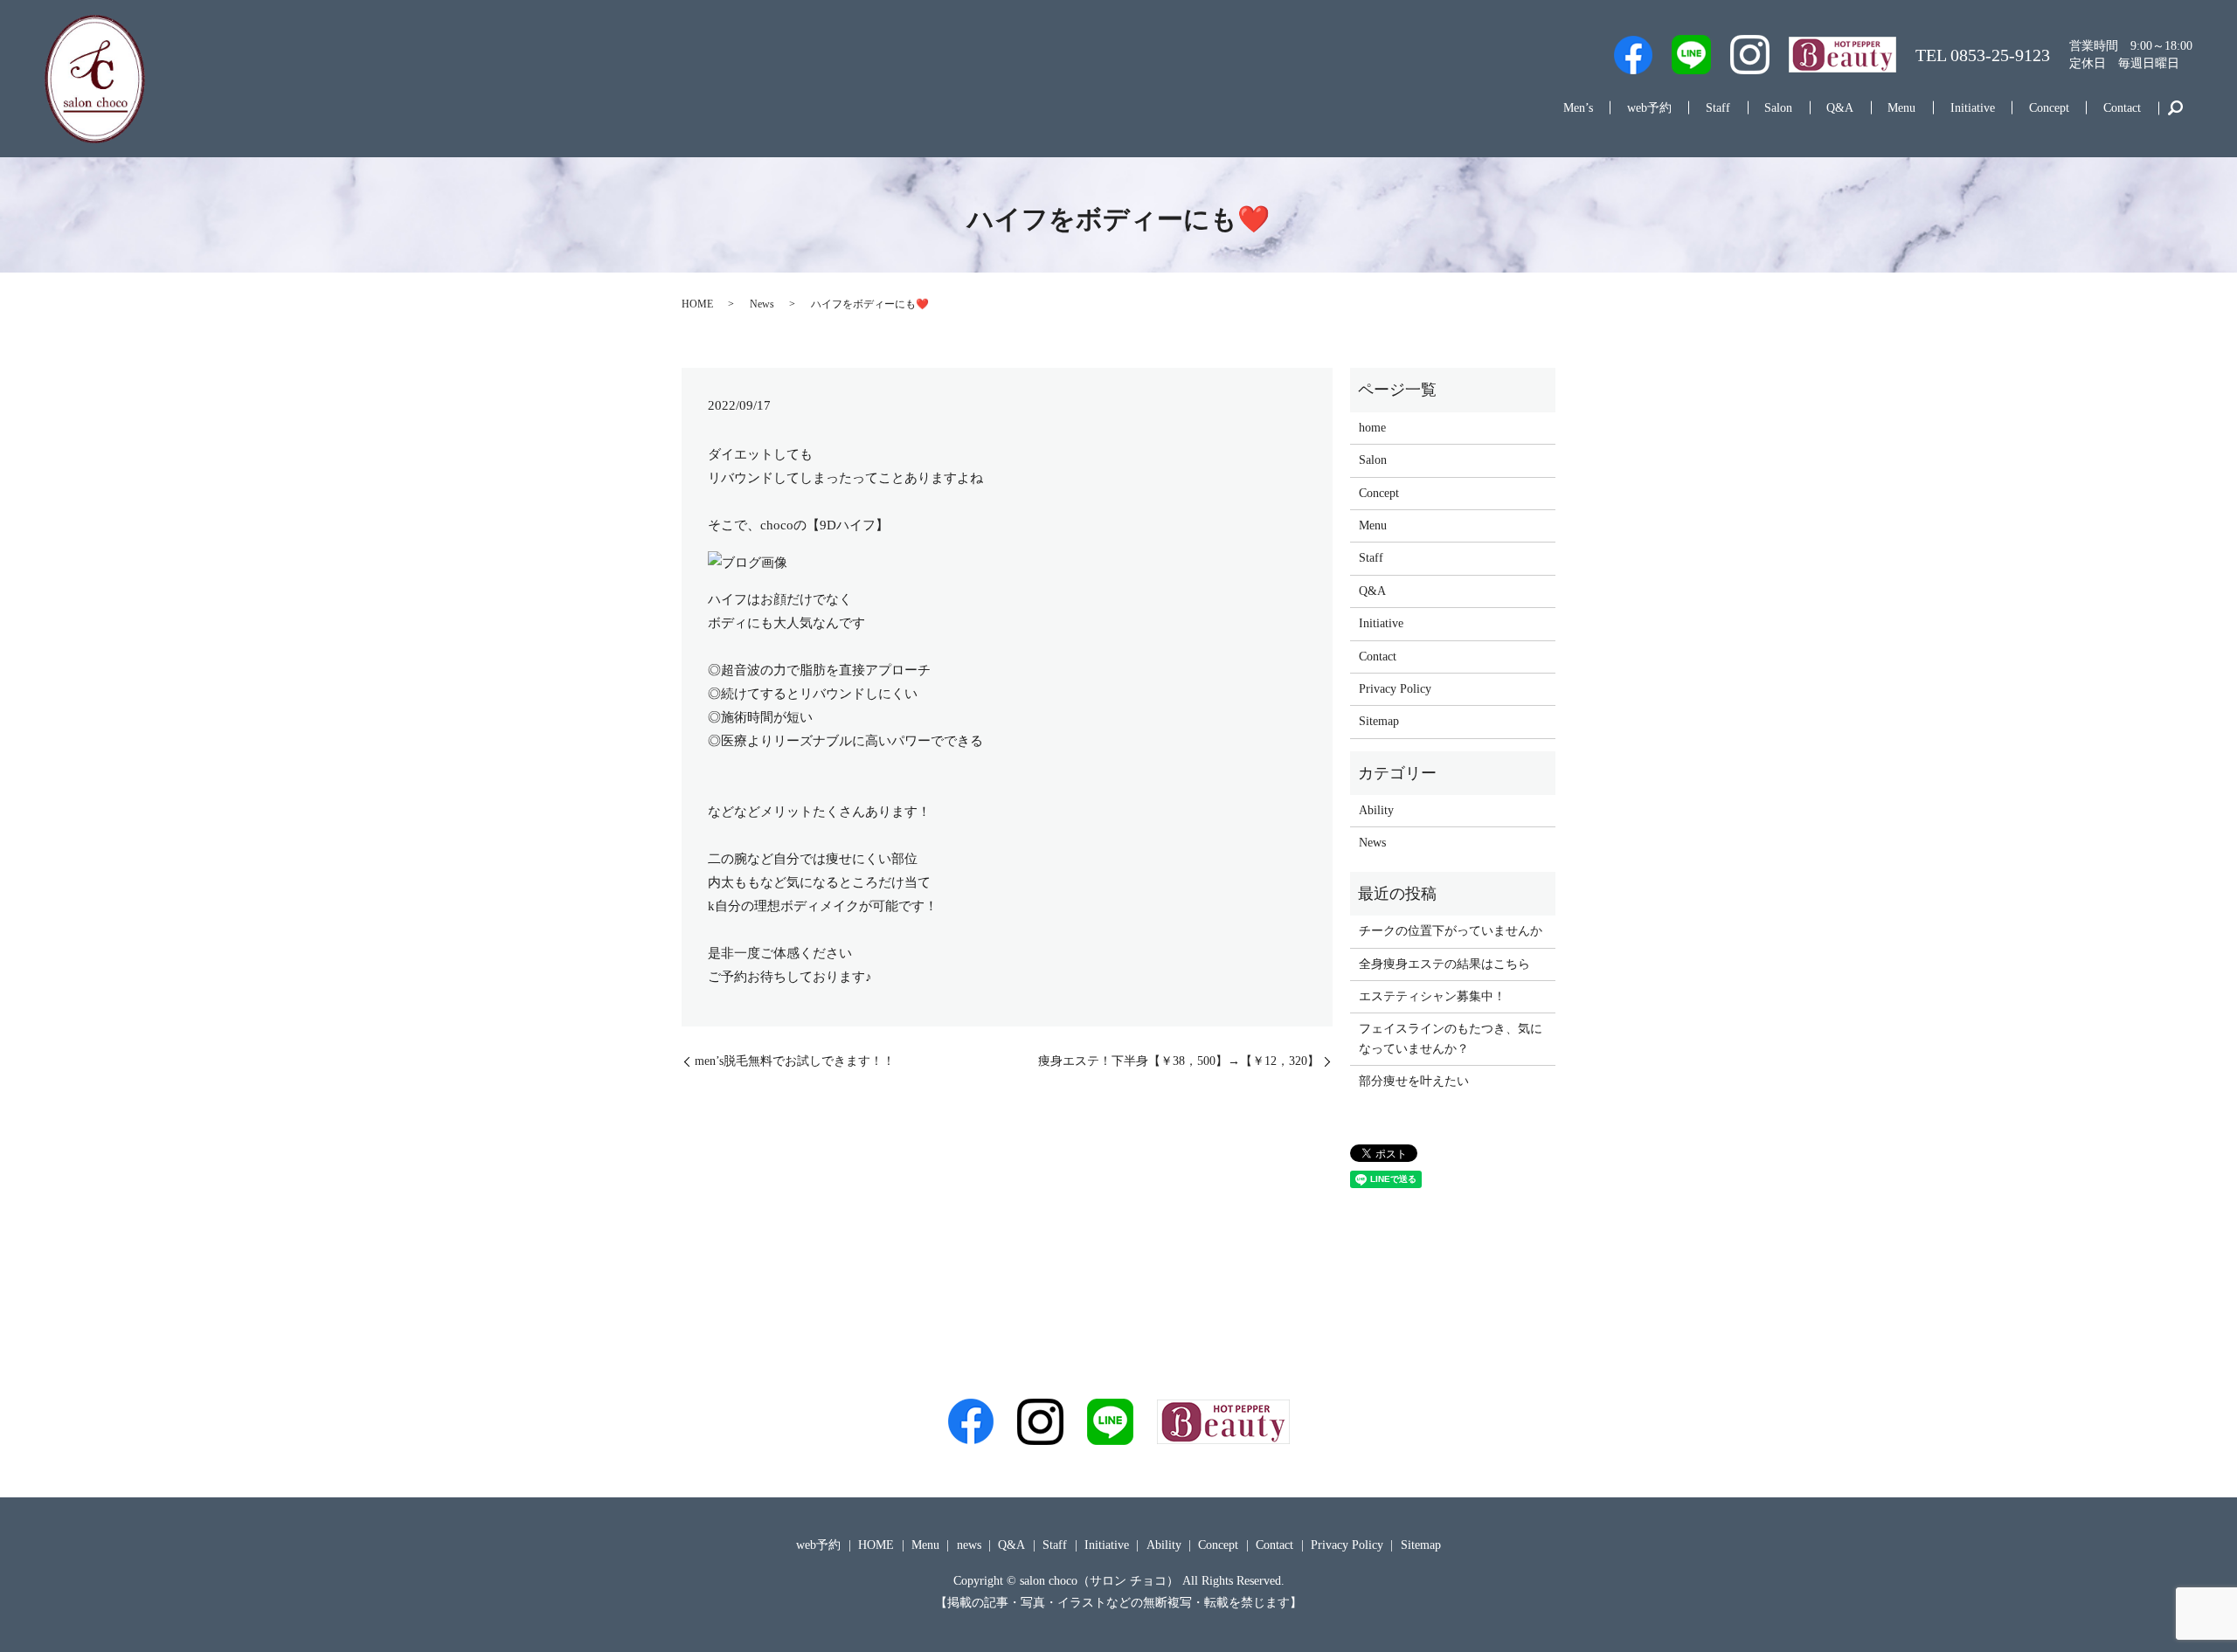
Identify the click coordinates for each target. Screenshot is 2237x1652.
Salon (1778, 108)
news (969, 1545)
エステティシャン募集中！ (1432, 996)
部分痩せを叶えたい (1414, 1081)
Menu (1901, 108)
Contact (2122, 108)
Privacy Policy (1395, 689)
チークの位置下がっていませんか (1451, 931)
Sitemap (1379, 721)
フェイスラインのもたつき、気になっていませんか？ (1451, 1038)
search (2175, 108)
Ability (1376, 810)
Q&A (1840, 108)
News (762, 304)
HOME (697, 304)
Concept (2049, 108)
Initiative (1973, 108)
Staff (1718, 108)
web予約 (1649, 108)
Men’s (1578, 108)
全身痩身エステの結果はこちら (1444, 964)
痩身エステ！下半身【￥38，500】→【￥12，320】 (1173, 1061)
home (1372, 428)
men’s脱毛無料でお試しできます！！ (795, 1061)
